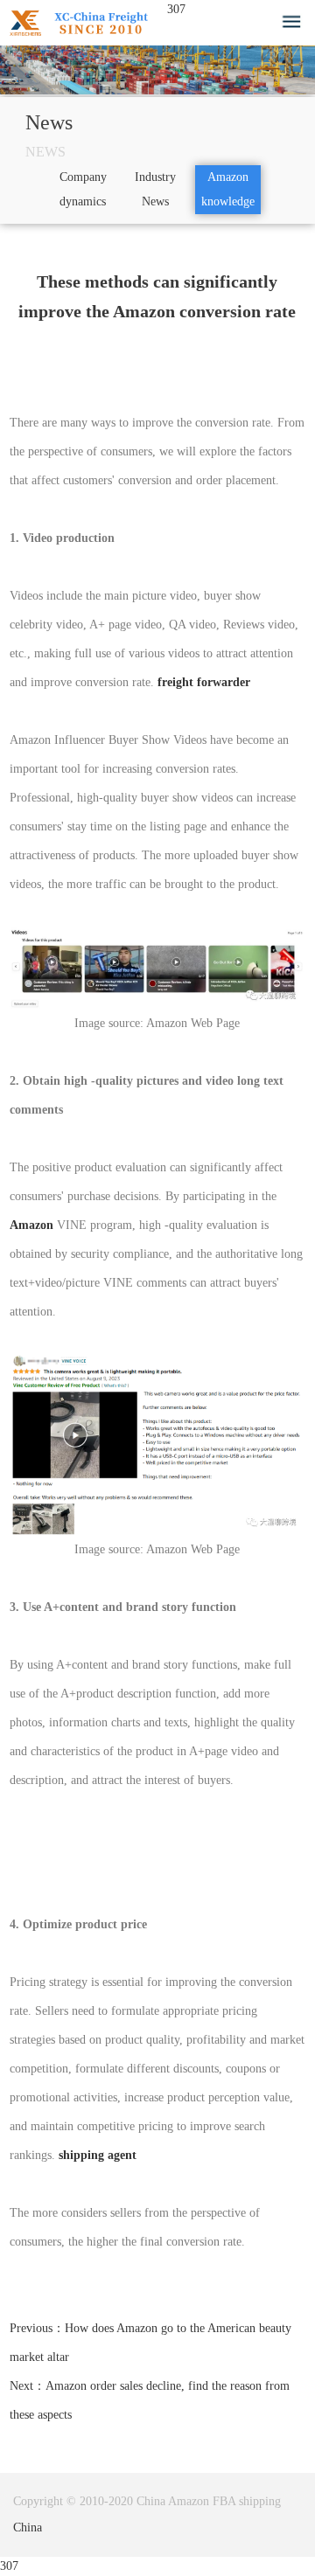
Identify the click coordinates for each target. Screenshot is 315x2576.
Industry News (155, 189)
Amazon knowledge (228, 189)
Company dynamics (83, 189)
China (28, 2527)
